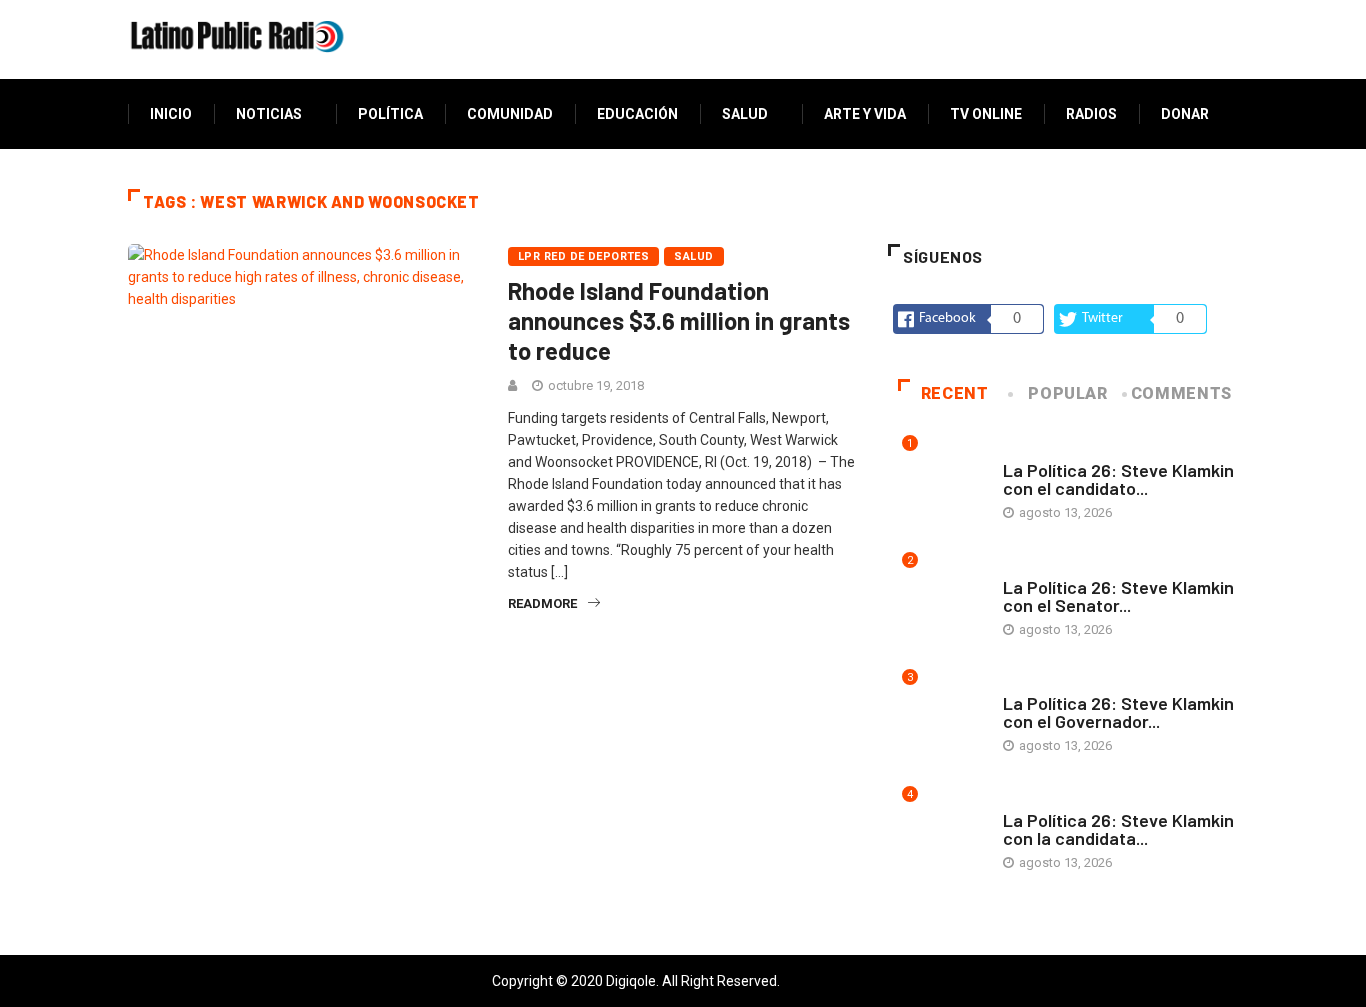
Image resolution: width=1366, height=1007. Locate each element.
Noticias (269, 114)
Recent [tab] (955, 393)
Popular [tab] (1067, 393)
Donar (1185, 114)
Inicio (171, 114)
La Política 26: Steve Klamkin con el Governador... (1118, 712)
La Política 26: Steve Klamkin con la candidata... (1118, 829)
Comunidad (510, 114)
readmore (542, 603)
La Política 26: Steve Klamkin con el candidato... (1118, 479)
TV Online (986, 114)
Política (390, 114)
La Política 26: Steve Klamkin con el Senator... (1118, 596)
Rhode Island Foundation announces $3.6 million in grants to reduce (679, 320)
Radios (1091, 114)
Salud (745, 114)
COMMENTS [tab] (1181, 393)
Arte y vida (865, 114)
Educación (637, 114)
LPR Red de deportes (583, 256)
